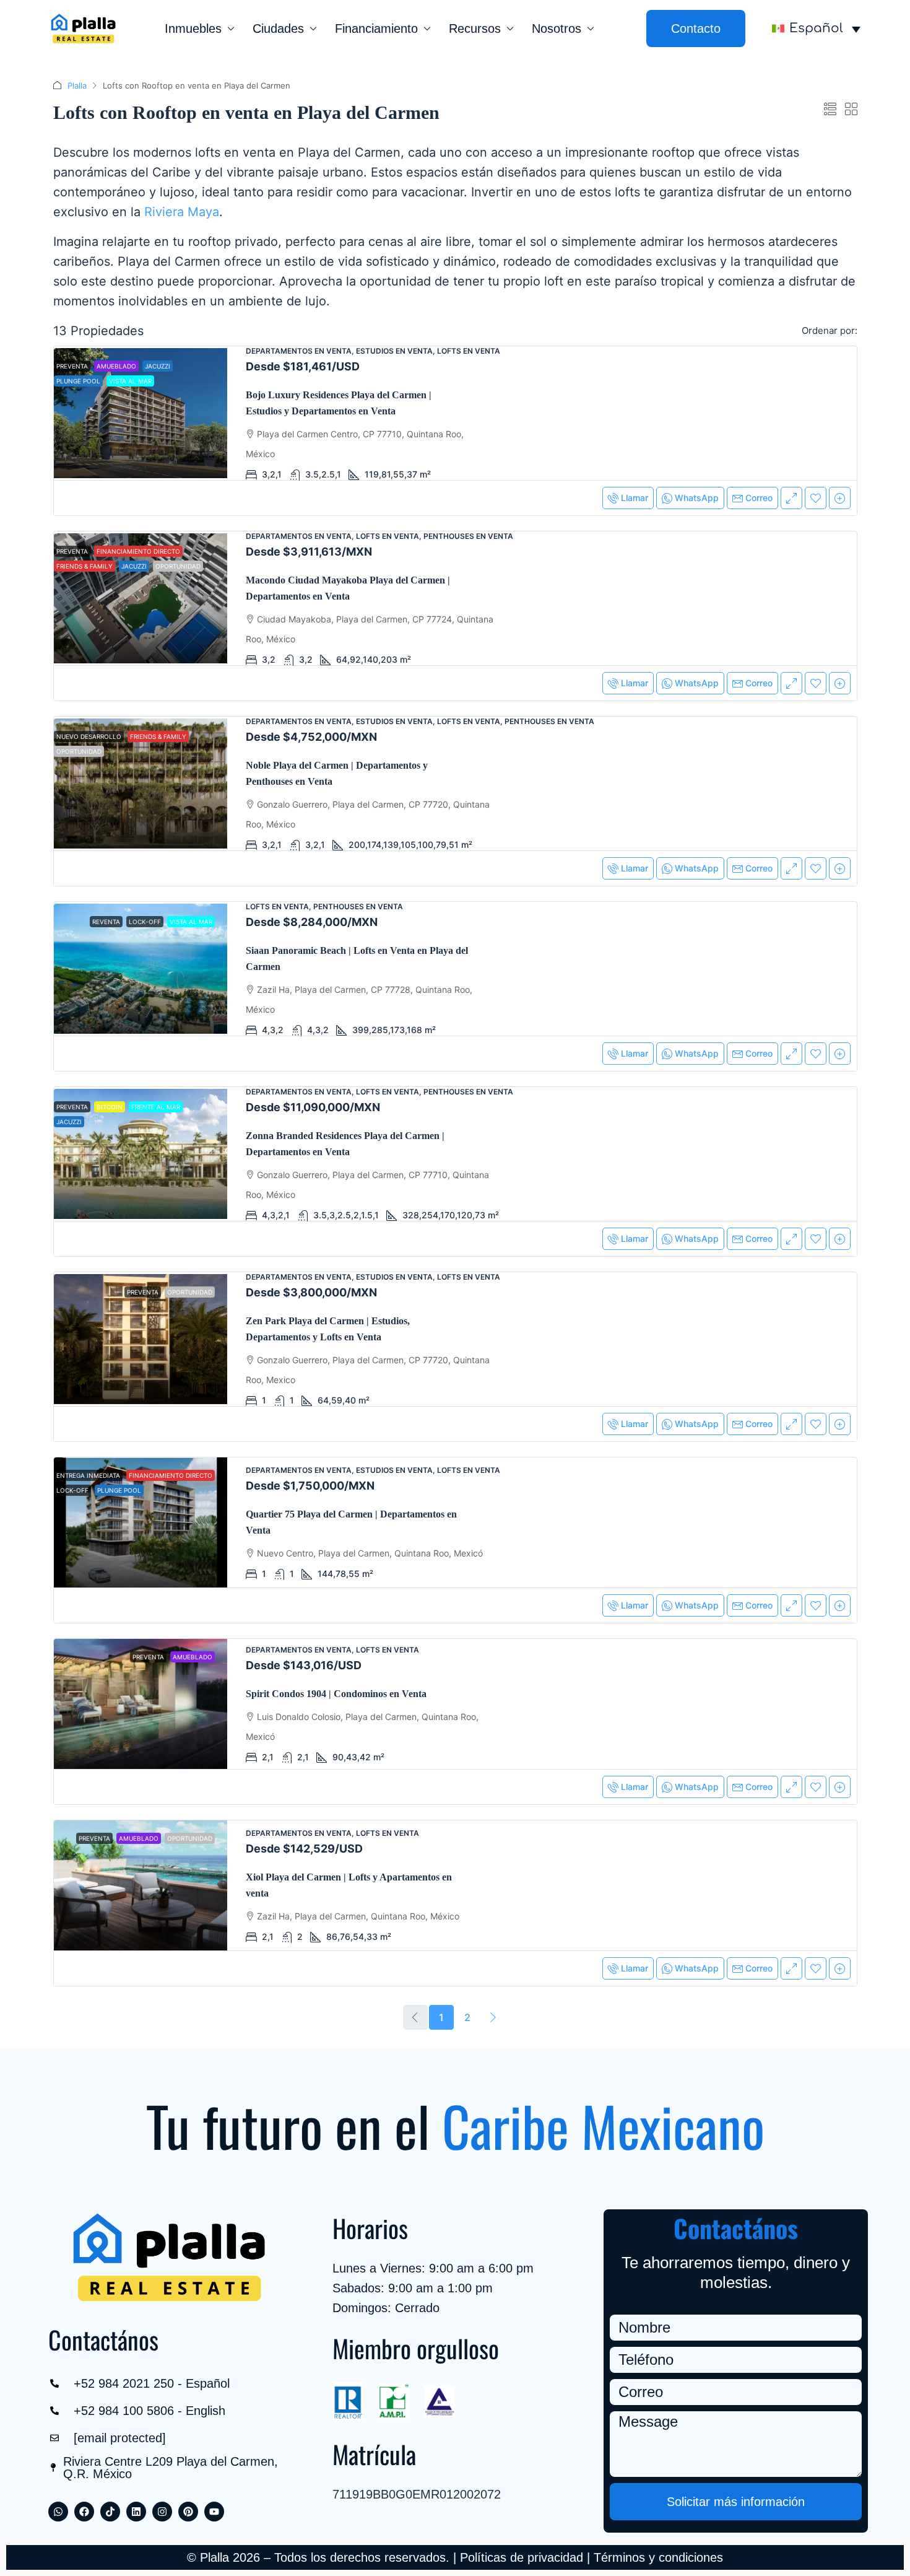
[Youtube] (214, 2512)
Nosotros (557, 28)
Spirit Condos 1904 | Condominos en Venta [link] (336, 1694)
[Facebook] (84, 2512)
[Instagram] (162, 2512)
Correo (759, 498)
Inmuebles (193, 28)
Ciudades (278, 28)
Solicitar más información (736, 2502)
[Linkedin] (136, 2512)
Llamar (635, 498)
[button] (830, 110)
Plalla (77, 85)
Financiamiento (376, 28)
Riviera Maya (182, 212)
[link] (141, 413)
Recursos (475, 28)
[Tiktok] (110, 2512)
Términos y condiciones (658, 2557)
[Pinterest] (188, 2512)
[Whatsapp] (58, 2512)
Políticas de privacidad (522, 2557)
